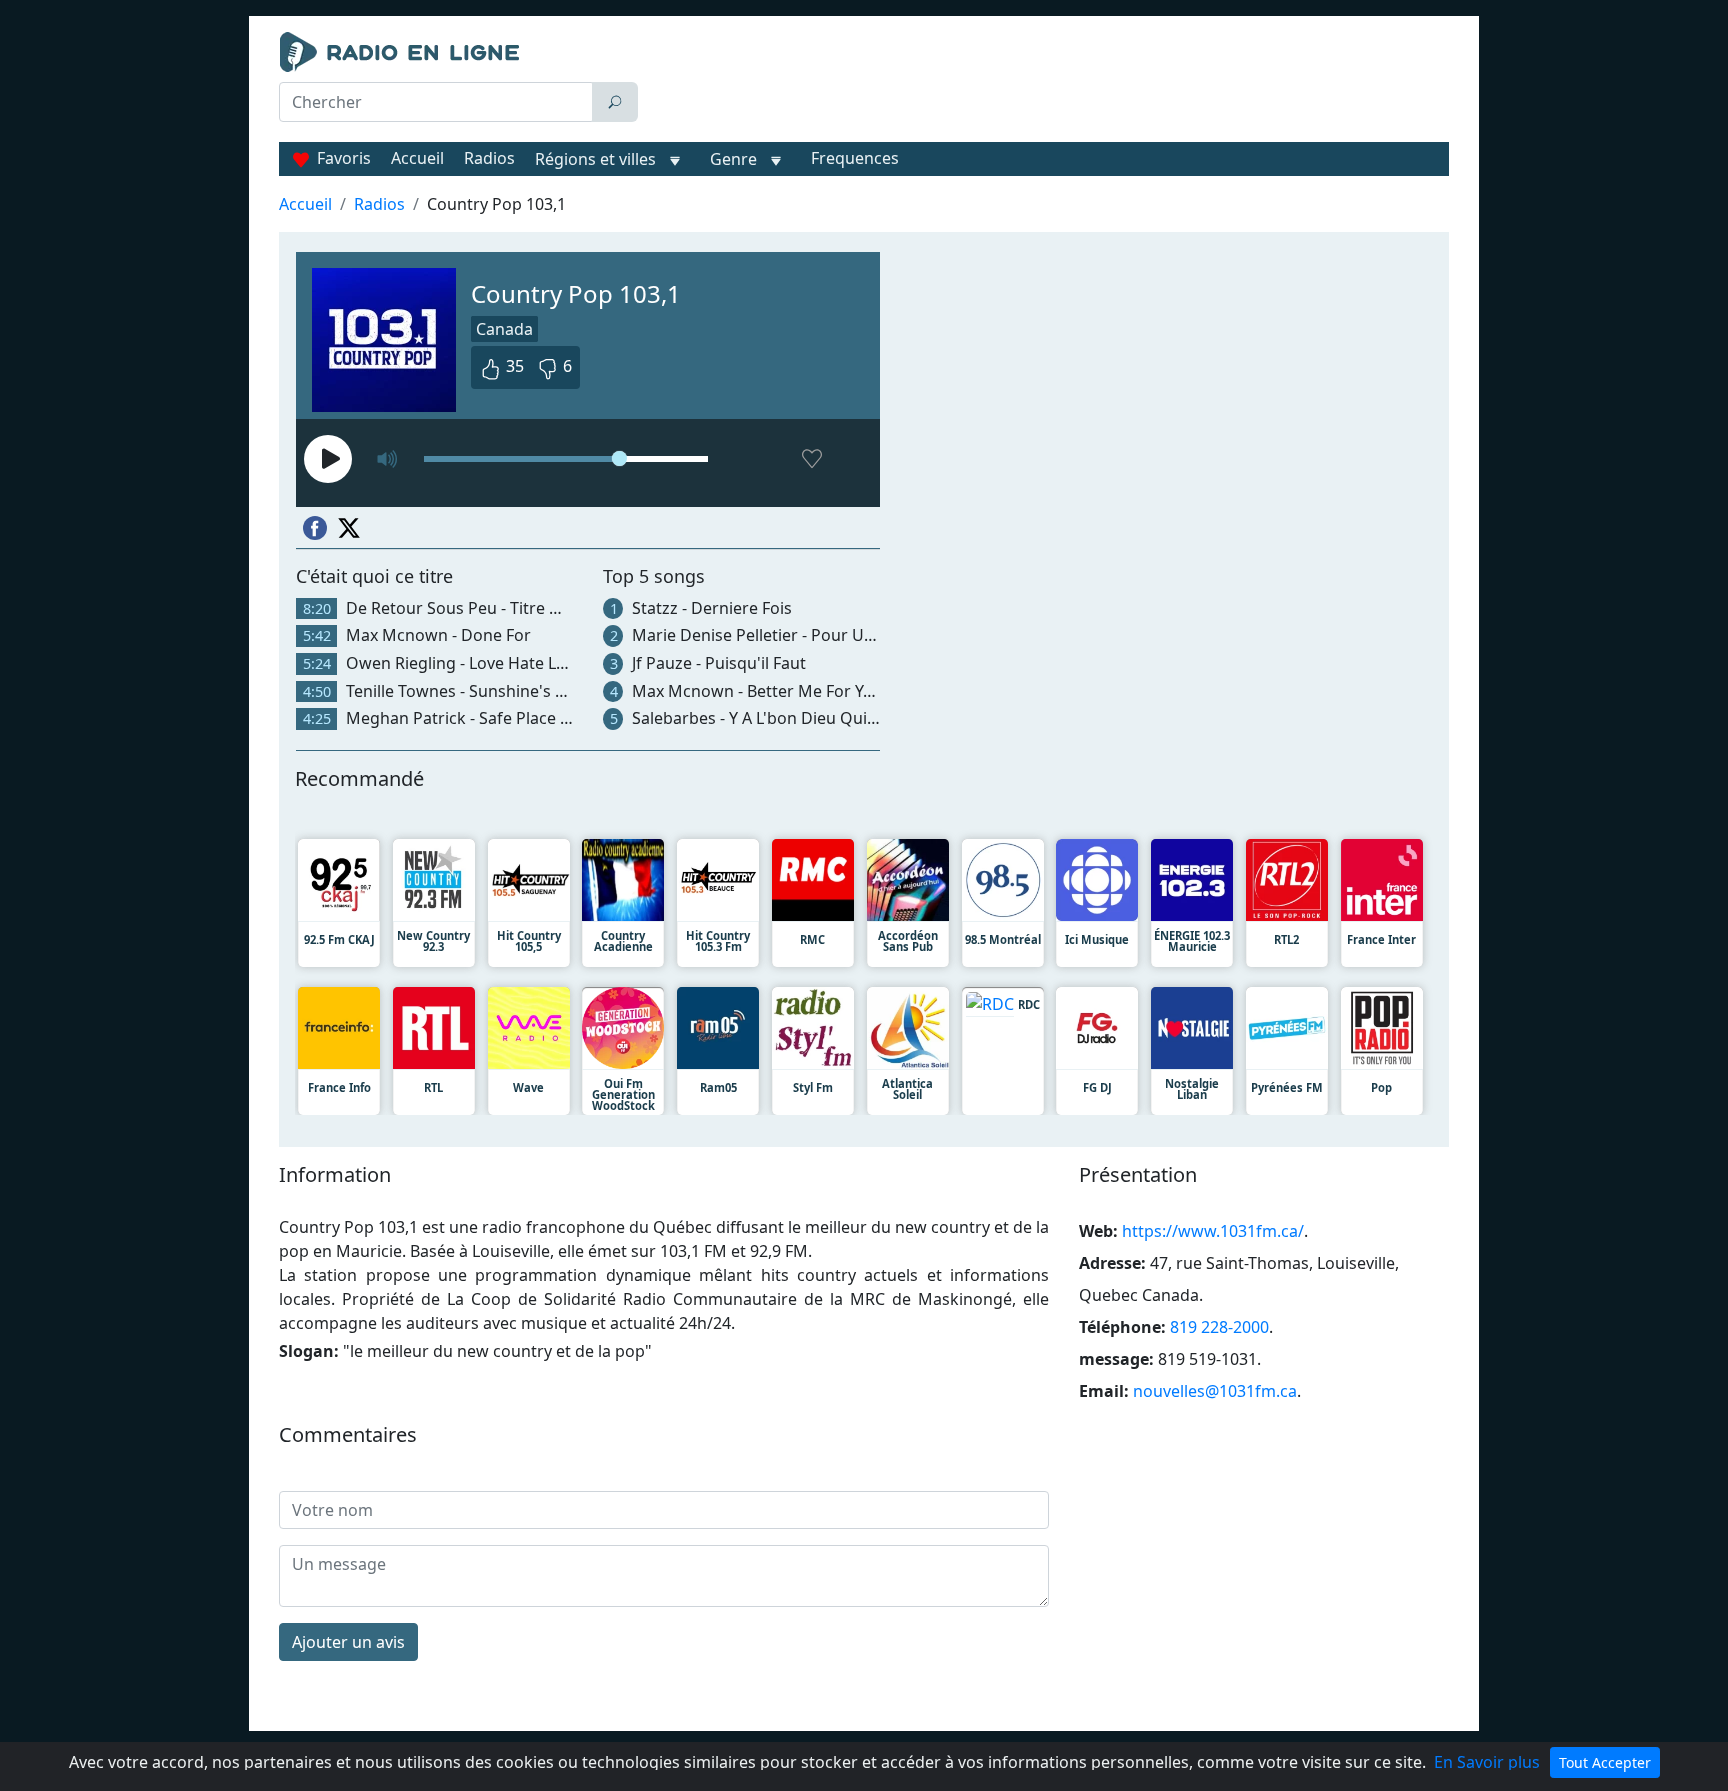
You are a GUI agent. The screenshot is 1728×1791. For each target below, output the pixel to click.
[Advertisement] (1048, 82)
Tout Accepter (1605, 1762)
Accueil (417, 158)
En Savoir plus (1487, 1762)
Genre (733, 159)
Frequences (855, 158)
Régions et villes (595, 159)
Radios (489, 158)
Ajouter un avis (348, 1642)
